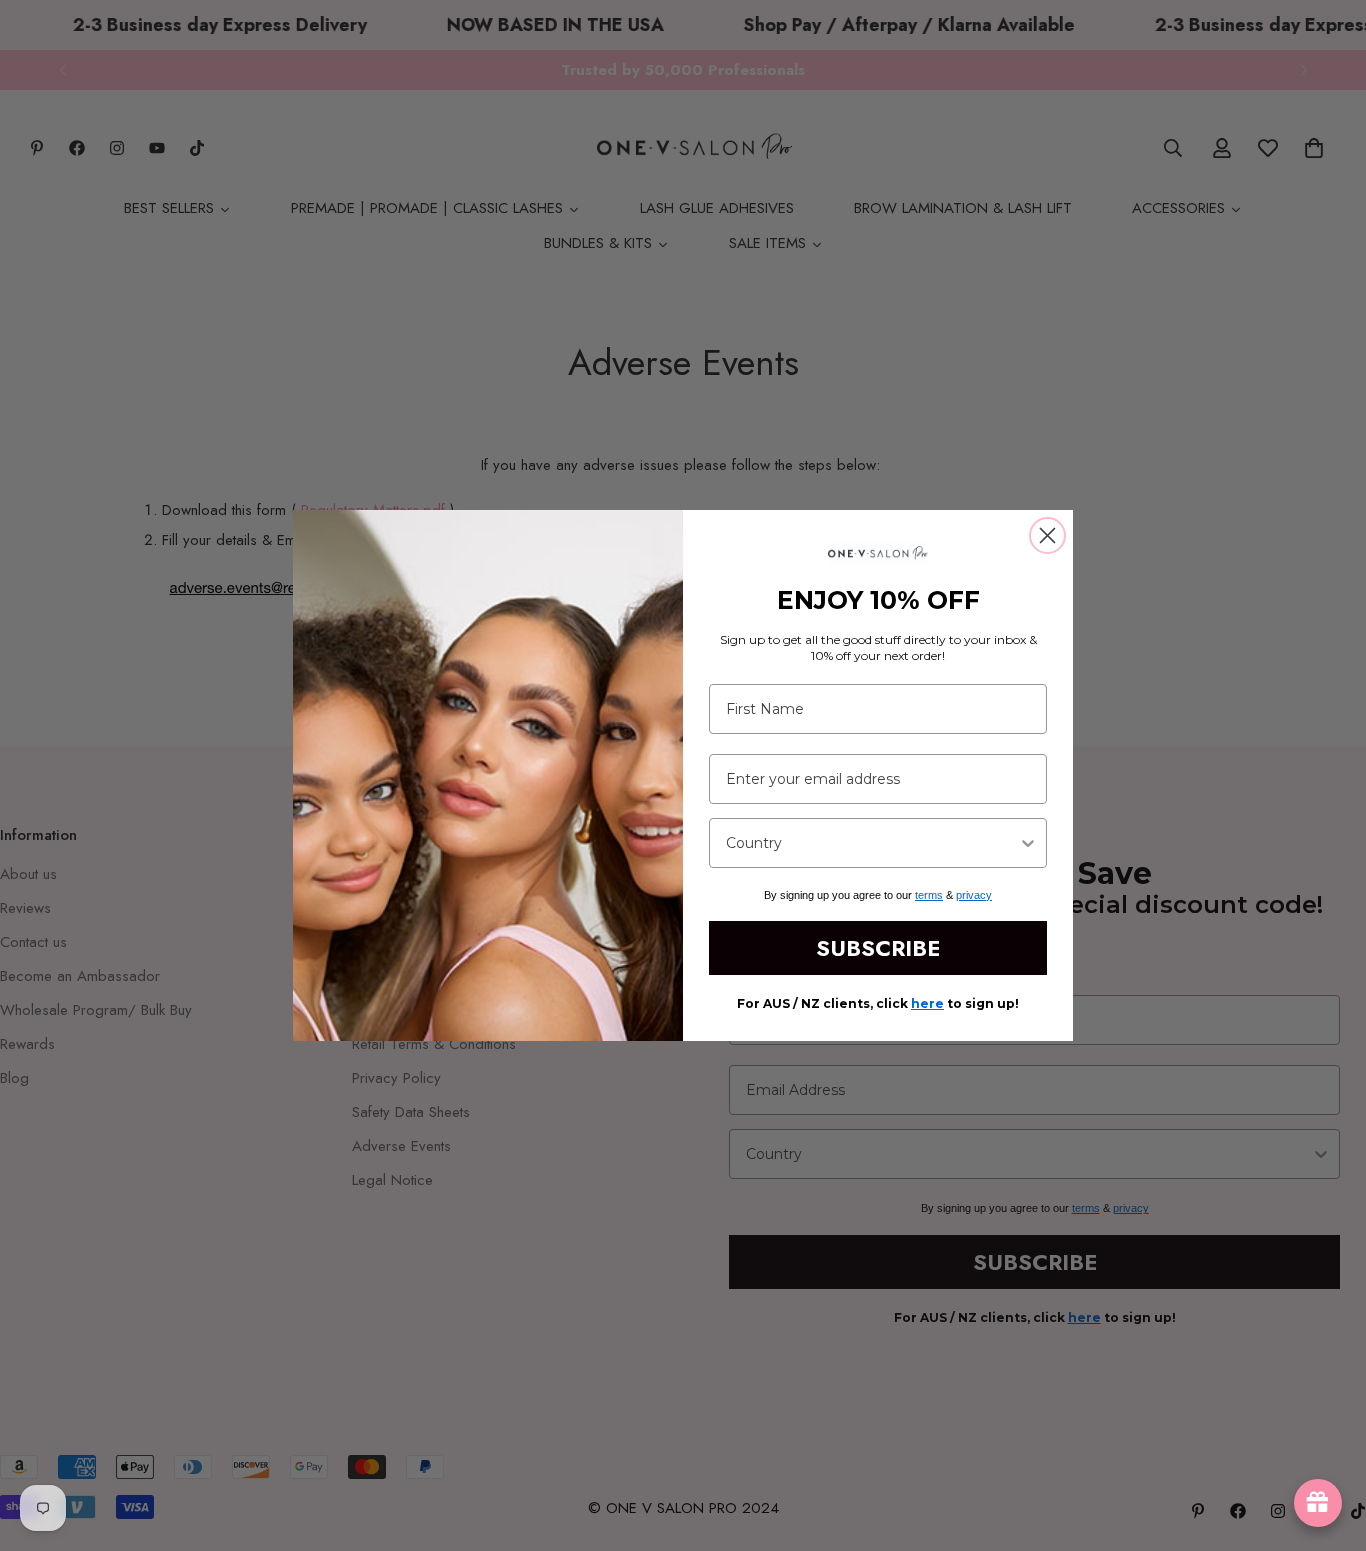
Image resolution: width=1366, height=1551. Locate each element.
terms (929, 895)
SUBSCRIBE (878, 948)
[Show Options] (1028, 843)
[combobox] (872, 843)
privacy (974, 895)
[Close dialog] (1047, 535)
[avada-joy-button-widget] (1318, 1503)
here (927, 1003)
